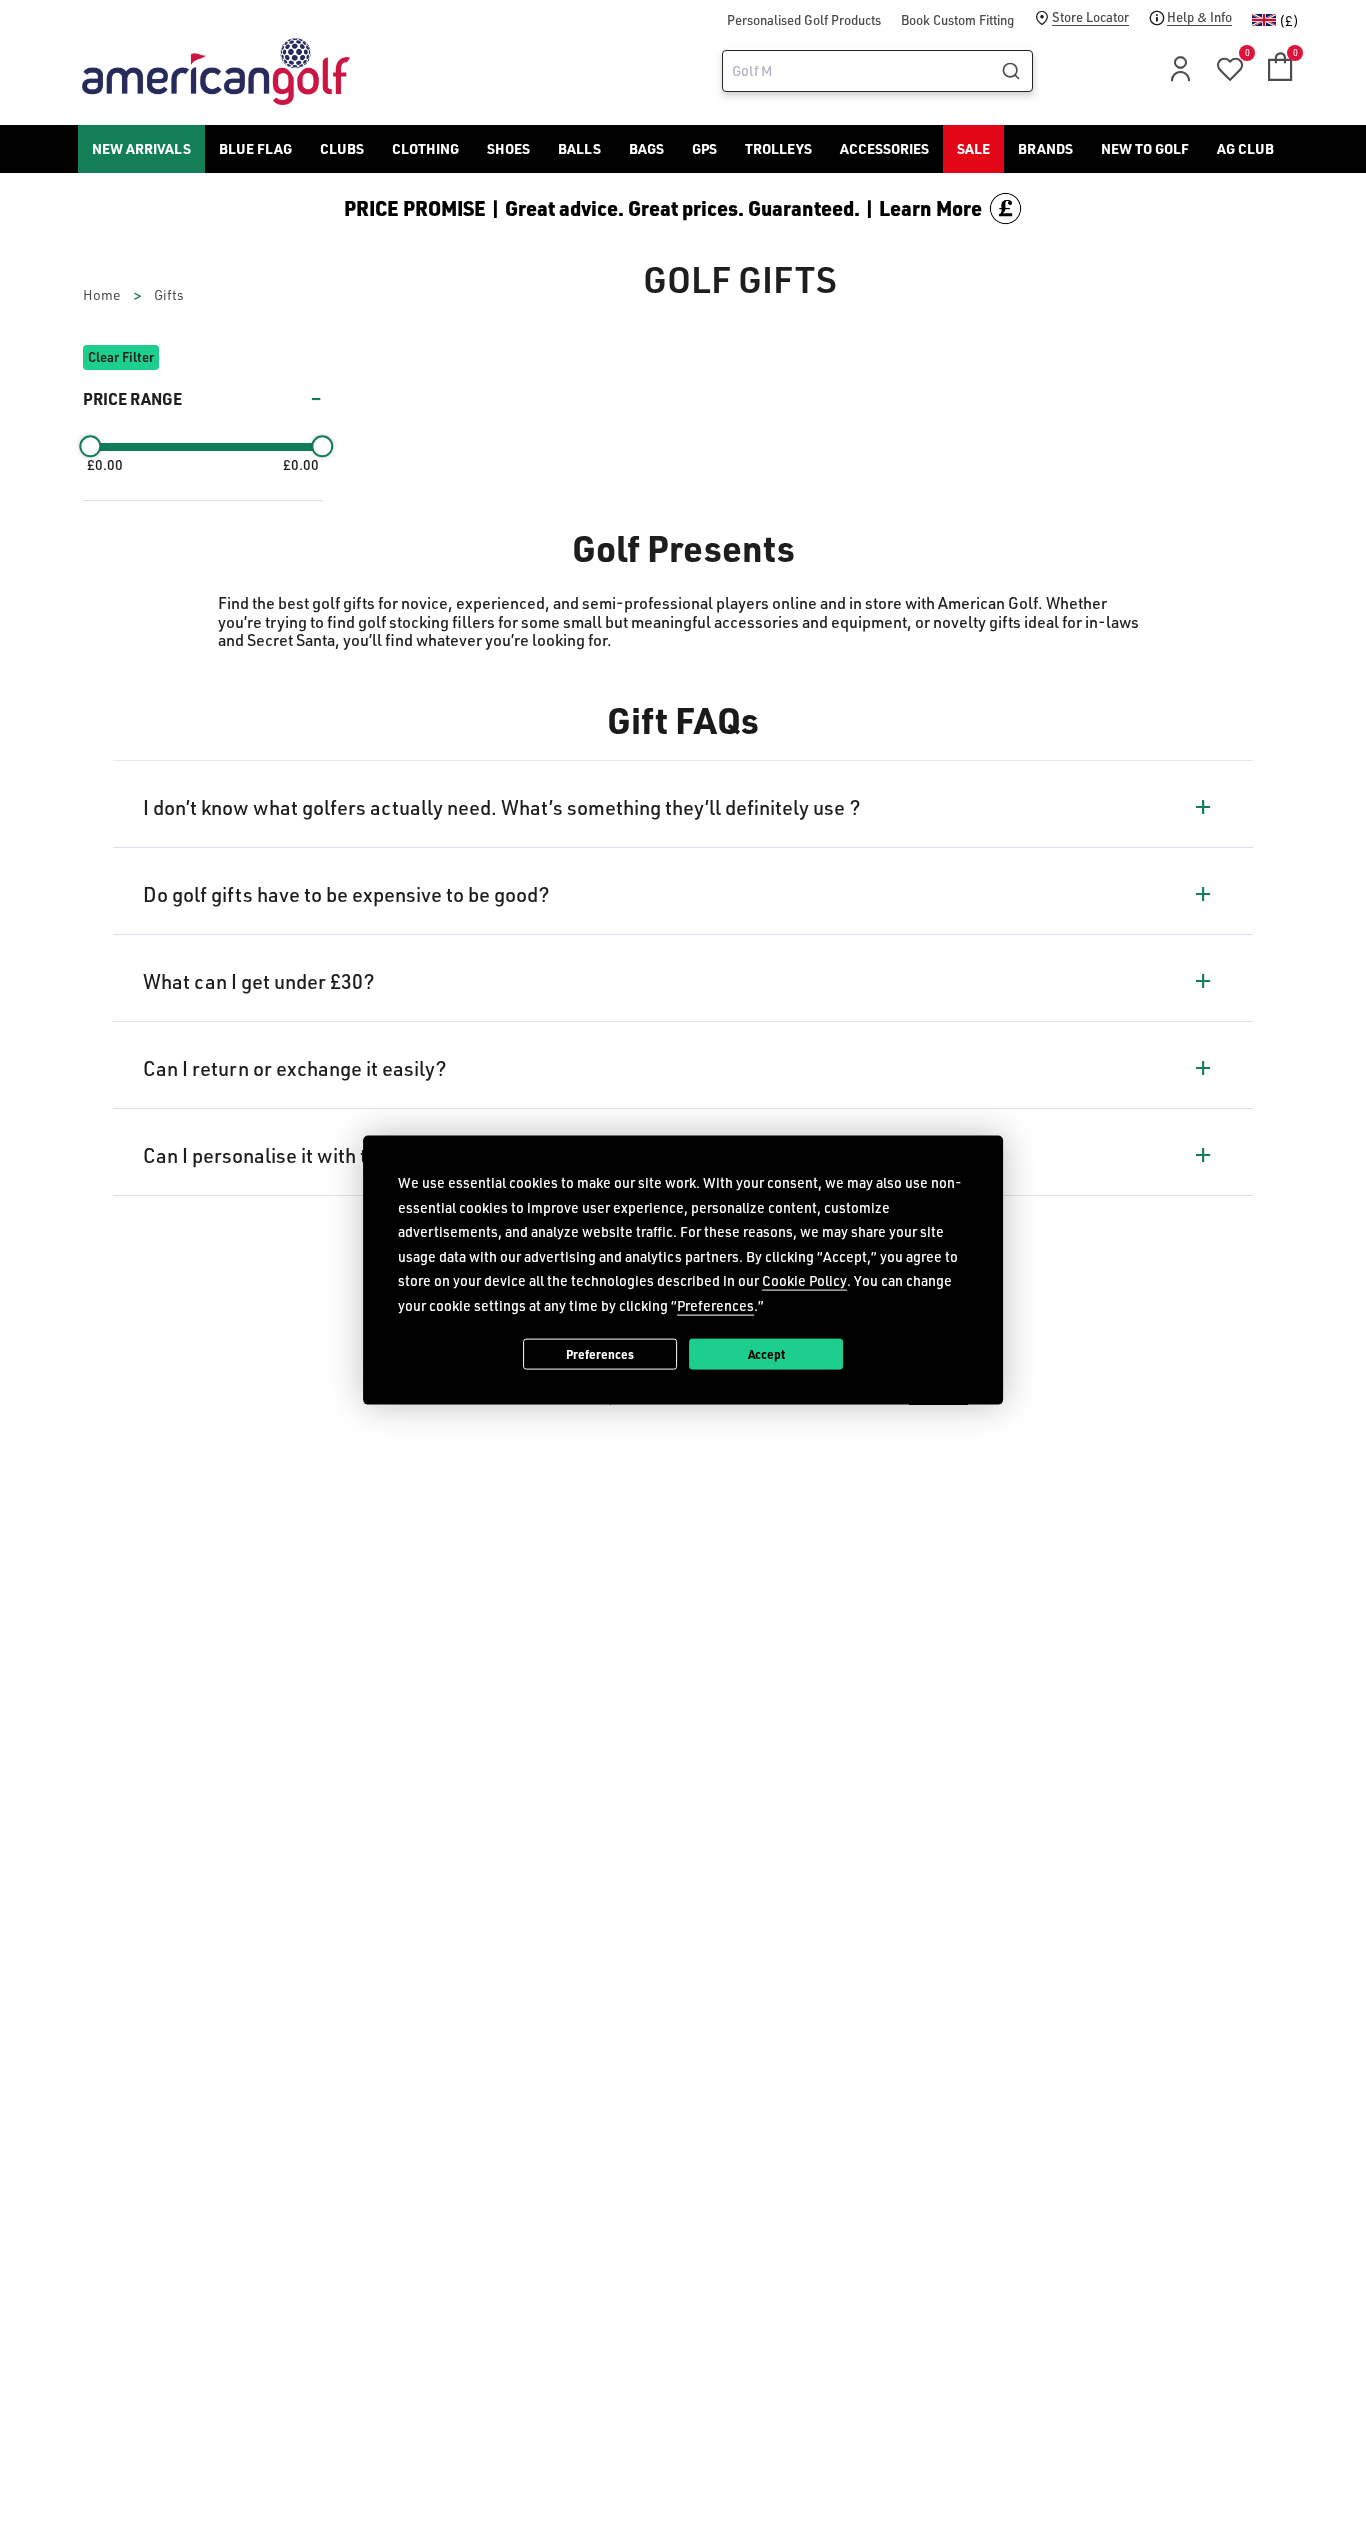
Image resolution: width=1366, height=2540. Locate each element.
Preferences (600, 1353)
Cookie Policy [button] (804, 1280)
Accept (766, 1353)
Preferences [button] (715, 1304)
